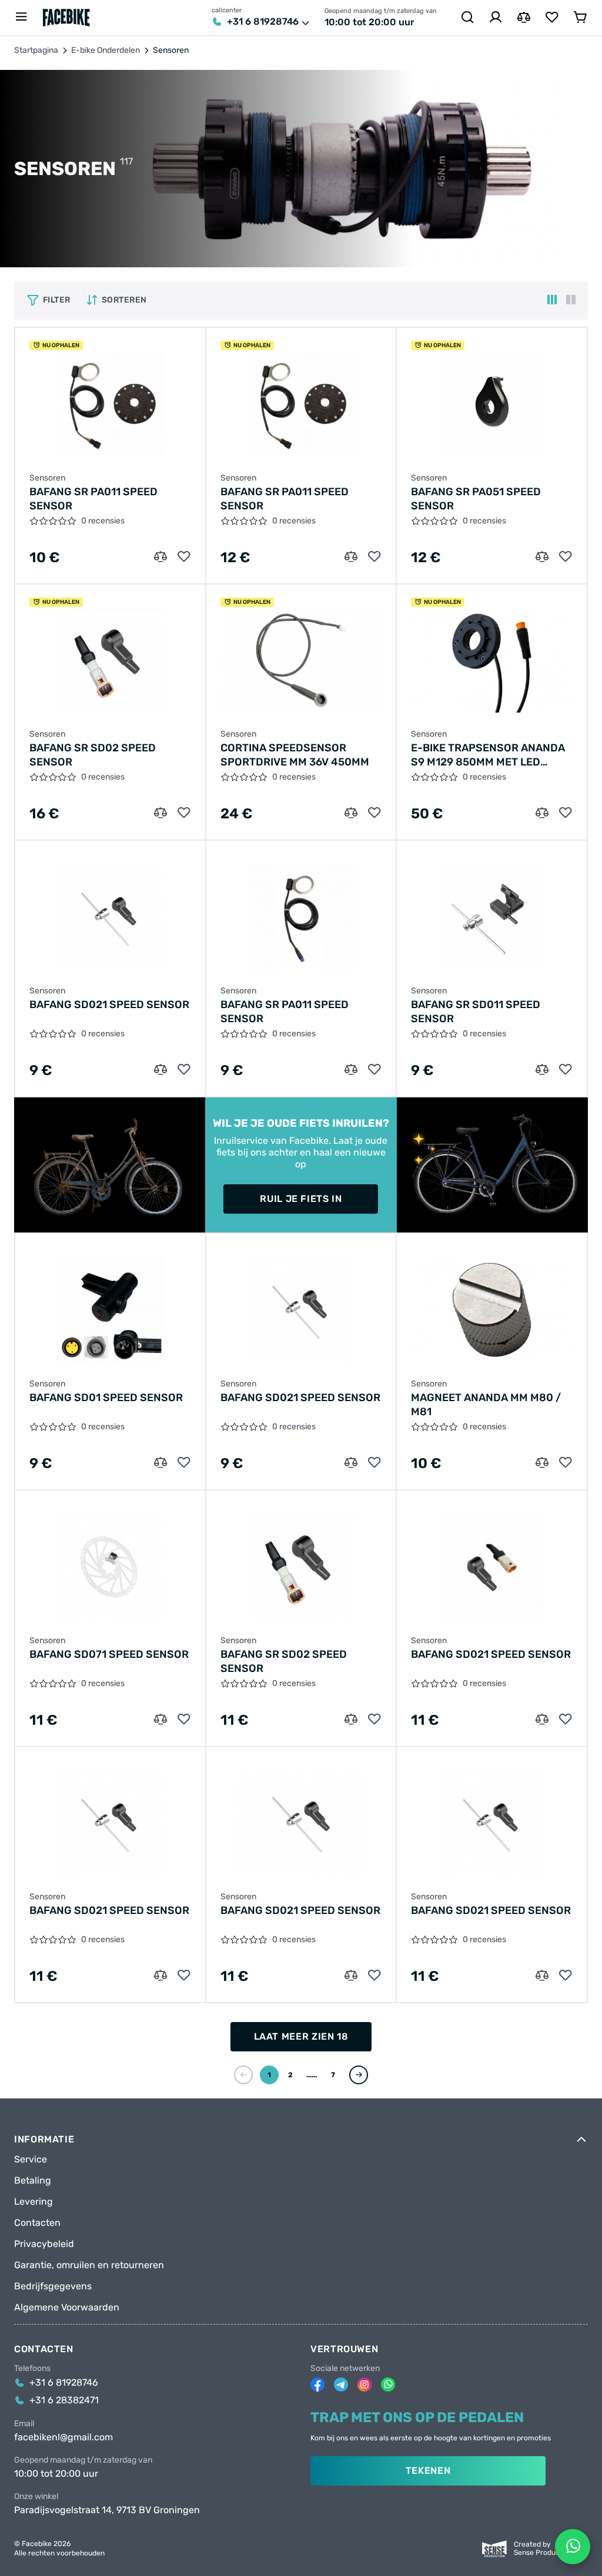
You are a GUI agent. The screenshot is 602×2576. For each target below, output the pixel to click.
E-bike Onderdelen (106, 51)
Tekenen (428, 2471)
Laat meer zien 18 (301, 2036)
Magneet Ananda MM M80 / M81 (486, 1405)
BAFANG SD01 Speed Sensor (106, 1398)
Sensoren (47, 478)
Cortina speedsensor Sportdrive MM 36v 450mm (295, 755)
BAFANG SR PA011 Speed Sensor (93, 499)
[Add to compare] (160, 557)
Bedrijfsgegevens (53, 2286)
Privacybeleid (44, 2244)
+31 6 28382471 (64, 2400)
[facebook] (317, 2384)
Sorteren (124, 300)
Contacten (37, 2223)
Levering (34, 2202)
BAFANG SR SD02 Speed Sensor (93, 755)
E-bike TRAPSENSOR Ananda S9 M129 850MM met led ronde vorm (488, 755)
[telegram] (341, 2384)
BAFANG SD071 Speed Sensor (109, 1654)
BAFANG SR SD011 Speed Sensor (476, 1012)
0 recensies (103, 521)
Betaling (33, 2181)
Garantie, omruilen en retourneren (89, 2265)
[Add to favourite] (184, 557)
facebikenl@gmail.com (63, 2437)
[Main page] (66, 18)
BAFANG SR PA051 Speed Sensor (476, 499)
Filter (57, 300)
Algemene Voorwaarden (67, 2308)
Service (31, 2159)
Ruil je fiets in (301, 1199)
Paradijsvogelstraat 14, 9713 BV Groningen (107, 2510)
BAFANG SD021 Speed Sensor (109, 1005)
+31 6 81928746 (263, 22)
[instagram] (364, 2384)
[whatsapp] (388, 2384)
